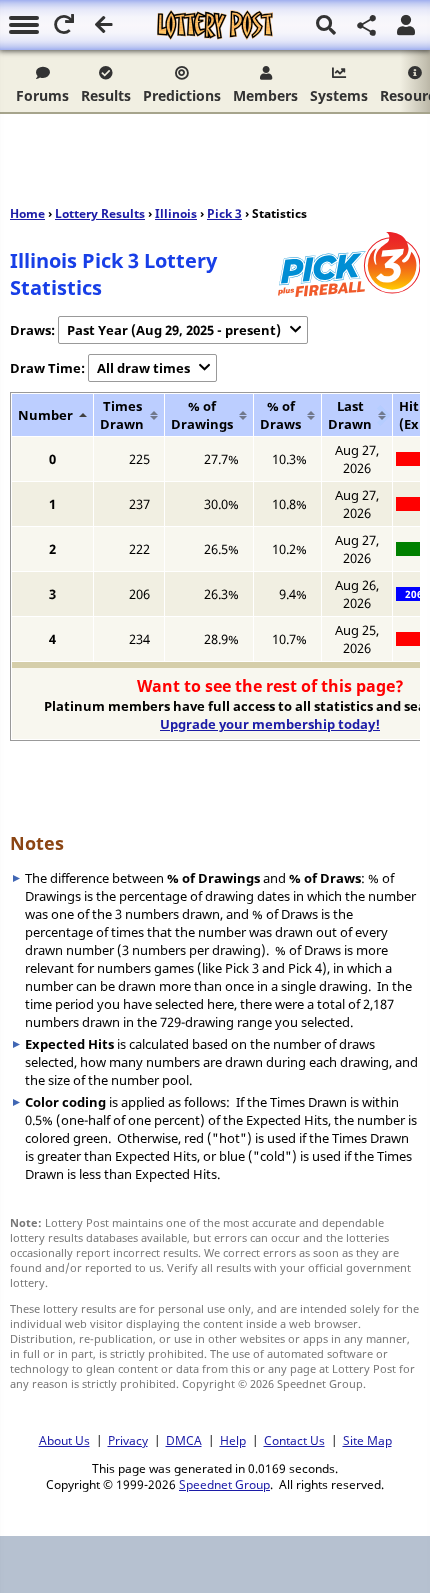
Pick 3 (224, 213)
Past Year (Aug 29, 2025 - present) (174, 330)
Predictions (182, 95)
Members (265, 95)
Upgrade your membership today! (270, 724)
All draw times (143, 368)
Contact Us (294, 1440)
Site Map (367, 1440)
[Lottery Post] (215, 25)
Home (27, 213)
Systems (339, 95)
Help (233, 1440)
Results (106, 95)
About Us (64, 1440)
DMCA (184, 1440)
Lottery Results (100, 213)
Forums (42, 95)
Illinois (176, 213)
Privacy (128, 1440)
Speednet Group (224, 1484)
